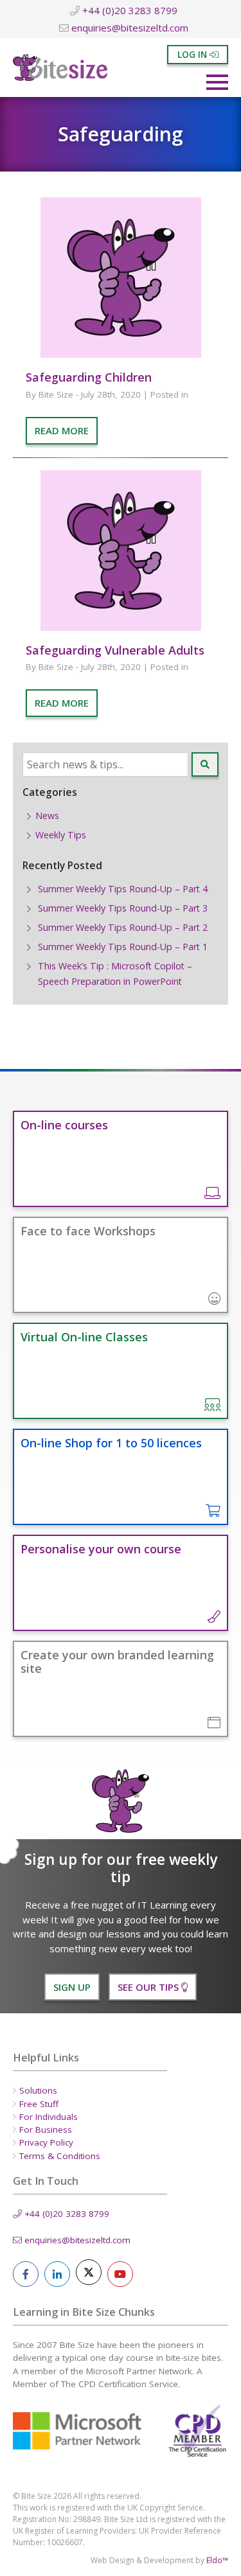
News (47, 816)
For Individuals (49, 2117)
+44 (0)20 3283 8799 (129, 10)
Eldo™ (217, 2560)
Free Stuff (39, 2104)
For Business (46, 2130)
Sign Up (72, 1987)
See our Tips (149, 1987)
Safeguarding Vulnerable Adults (115, 650)
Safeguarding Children (89, 377)
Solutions (38, 2090)
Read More (62, 430)
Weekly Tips (61, 835)
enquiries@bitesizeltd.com (129, 28)
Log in (193, 55)
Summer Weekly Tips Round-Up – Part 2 (123, 927)
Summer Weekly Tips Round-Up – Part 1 (123, 947)
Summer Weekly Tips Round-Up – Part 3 (123, 908)
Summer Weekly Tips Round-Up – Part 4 (123, 889)
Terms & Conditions (60, 2156)
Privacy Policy (46, 2142)
